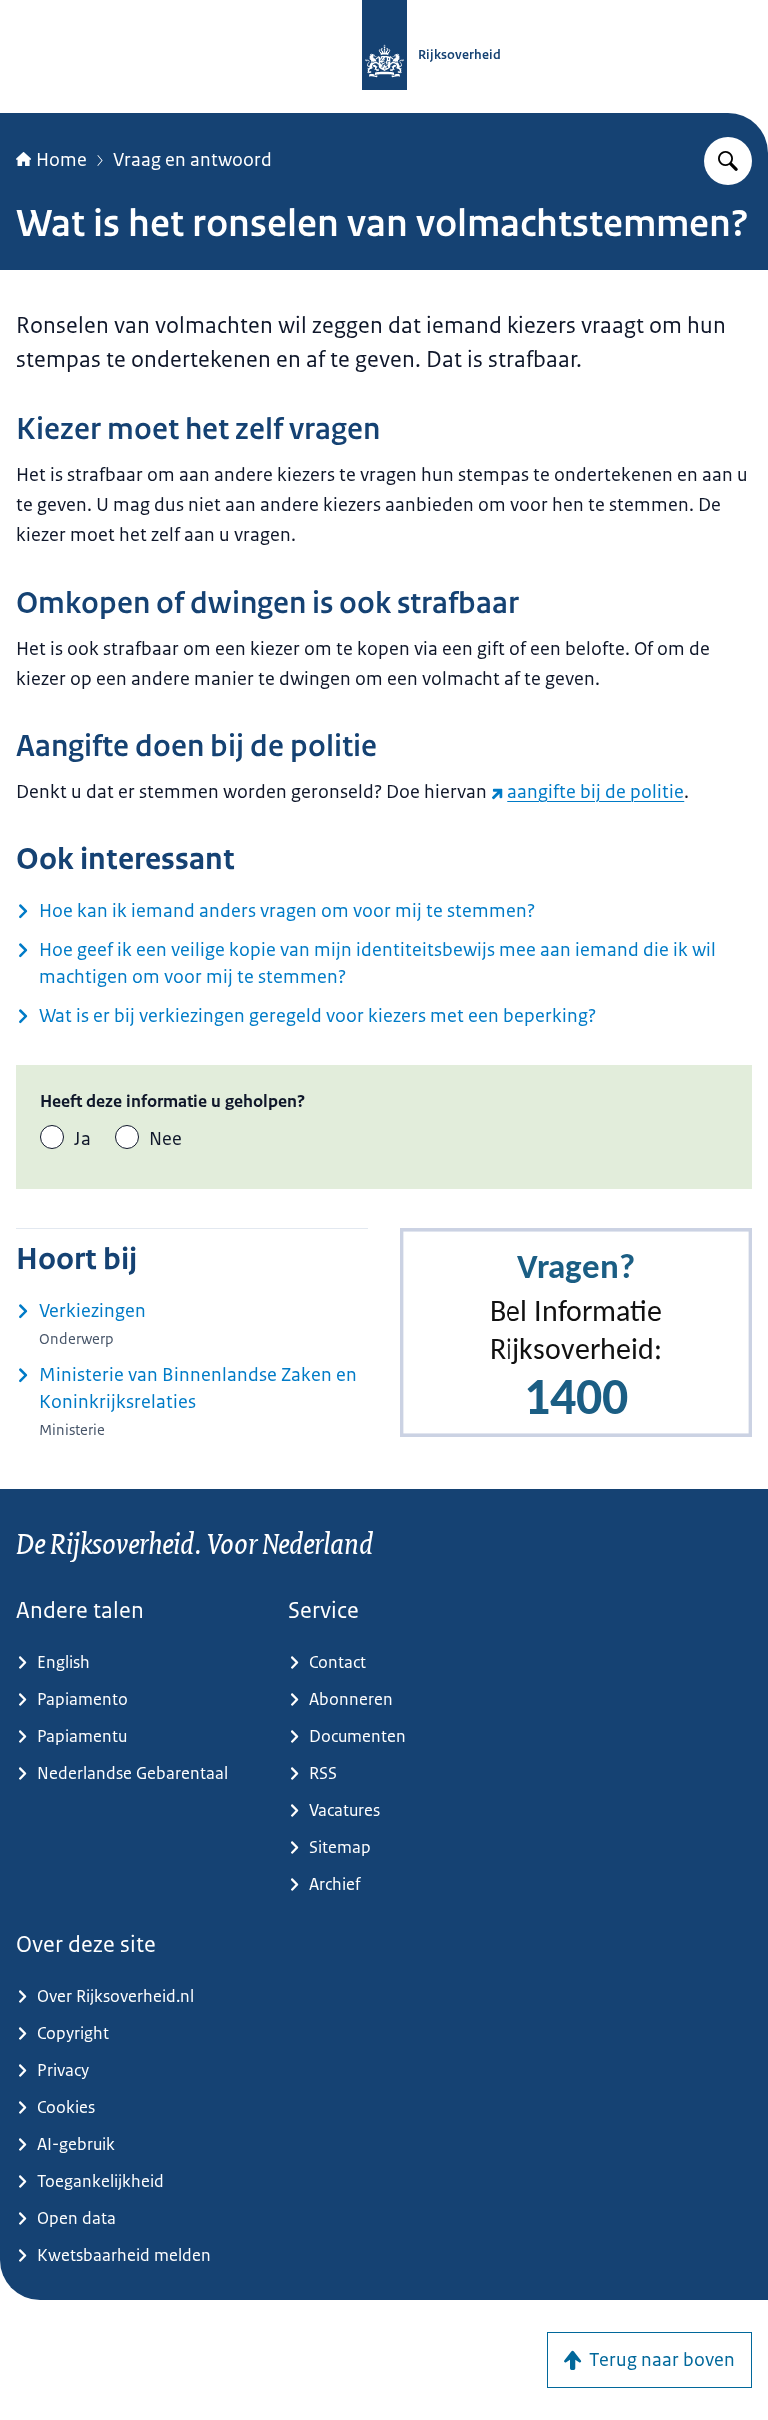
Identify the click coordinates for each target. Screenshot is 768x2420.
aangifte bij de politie (595, 792)
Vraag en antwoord (192, 160)
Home (61, 160)
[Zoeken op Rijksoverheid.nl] (728, 161)
